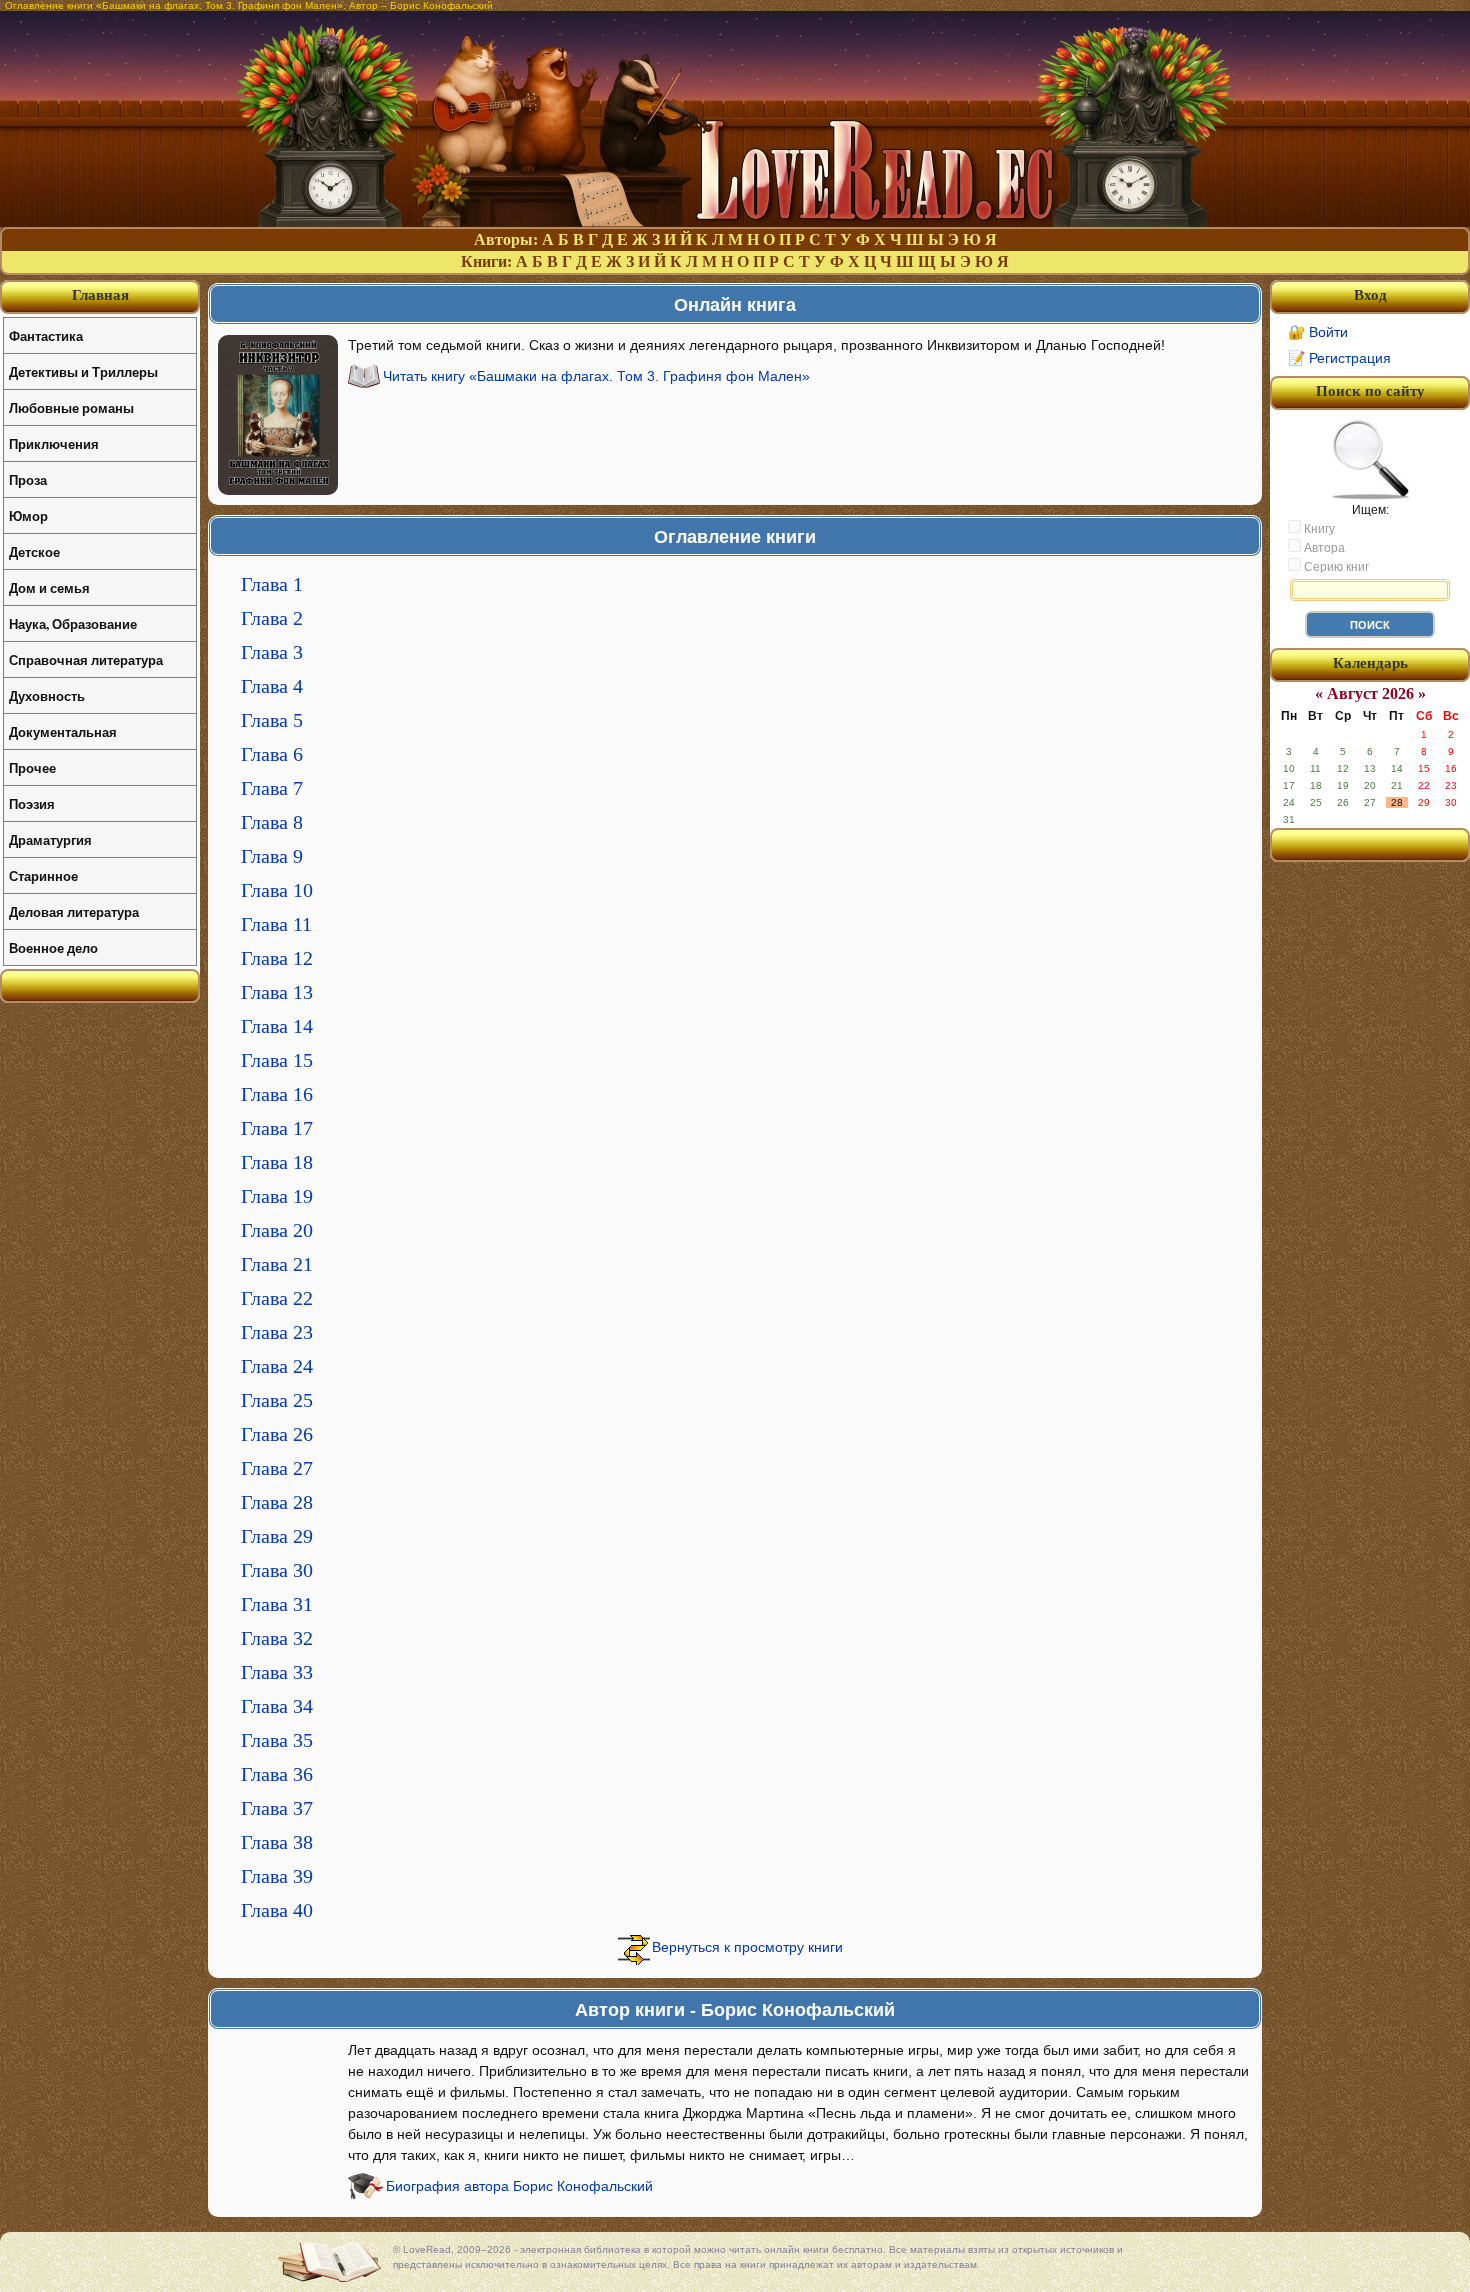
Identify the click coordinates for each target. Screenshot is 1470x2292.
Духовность (47, 695)
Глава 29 (277, 1536)
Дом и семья (49, 587)
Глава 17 (277, 1128)
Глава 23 (277, 1332)
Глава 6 (272, 754)
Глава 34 (277, 1706)
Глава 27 (277, 1468)
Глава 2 (272, 618)
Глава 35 (277, 1740)
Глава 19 (277, 1196)
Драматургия (50, 839)
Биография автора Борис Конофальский (519, 2186)
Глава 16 (277, 1094)
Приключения (54, 443)
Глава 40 (277, 1910)
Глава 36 (277, 1774)
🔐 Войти (1318, 332)
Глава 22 (277, 1298)
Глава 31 (277, 1604)
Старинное (43, 875)
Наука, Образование (73, 623)
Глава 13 (277, 992)
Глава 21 (277, 1264)
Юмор (28, 515)
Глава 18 (277, 1162)
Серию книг (1335, 567)
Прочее (32, 767)
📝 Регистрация (1339, 358)
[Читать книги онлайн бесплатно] (735, 221)
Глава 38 (277, 1842)
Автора (1323, 548)
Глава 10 (277, 890)
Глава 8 (272, 822)
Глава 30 (277, 1570)
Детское (34, 551)
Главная (100, 295)
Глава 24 (277, 1366)
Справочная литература (86, 659)
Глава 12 (277, 958)
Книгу (1318, 529)
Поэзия (32, 803)
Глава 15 (277, 1060)
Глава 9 (272, 856)
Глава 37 (277, 1808)
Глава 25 (277, 1400)
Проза (28, 479)
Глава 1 (272, 584)
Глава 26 (277, 1434)
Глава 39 (277, 1876)
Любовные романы (71, 407)
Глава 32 (277, 1638)
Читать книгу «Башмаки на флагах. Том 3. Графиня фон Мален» (596, 376)
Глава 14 (277, 1026)
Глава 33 (277, 1672)
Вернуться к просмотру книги (747, 1947)
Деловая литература (74, 911)
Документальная (63, 731)
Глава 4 (272, 686)
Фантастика (46, 335)
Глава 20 (277, 1230)
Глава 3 (272, 652)
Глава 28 (277, 1502)
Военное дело (53, 947)
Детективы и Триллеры (83, 371)
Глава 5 (272, 720)
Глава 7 (272, 788)
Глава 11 (276, 924)
